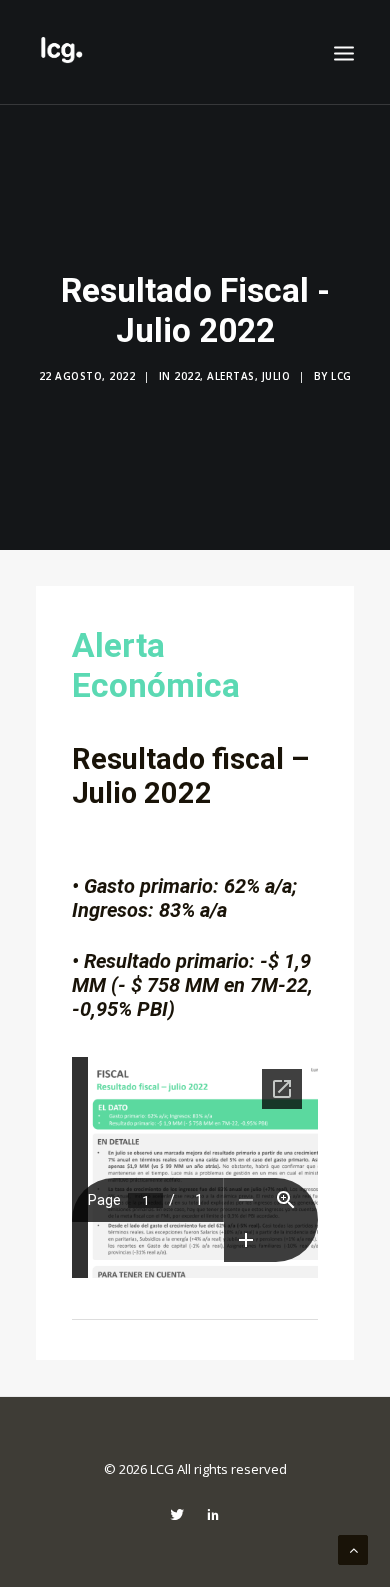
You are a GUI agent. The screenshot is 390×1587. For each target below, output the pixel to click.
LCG (341, 376)
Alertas (231, 376)
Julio (276, 376)
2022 (187, 376)
